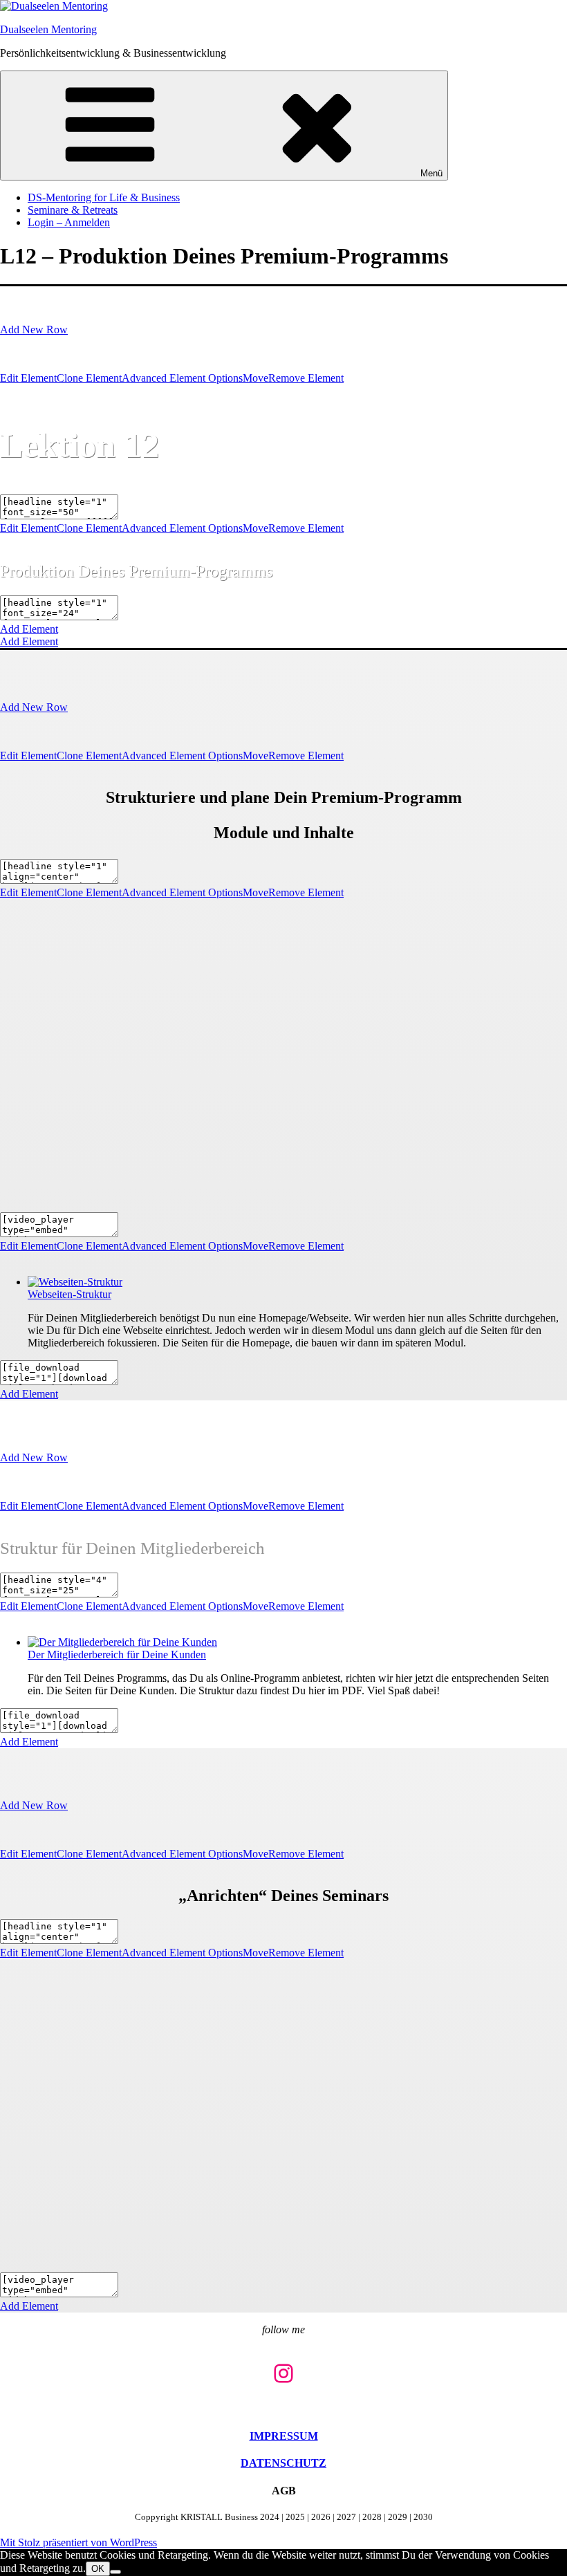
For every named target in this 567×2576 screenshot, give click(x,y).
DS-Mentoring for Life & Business (104, 197)
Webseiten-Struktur (69, 1294)
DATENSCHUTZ (283, 2463)
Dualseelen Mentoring (48, 29)
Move (255, 378)
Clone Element (89, 378)
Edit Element (28, 378)
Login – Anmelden (69, 222)
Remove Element (306, 378)
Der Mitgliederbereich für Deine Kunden (117, 1655)
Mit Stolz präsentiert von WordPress (78, 2542)
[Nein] (115, 2572)
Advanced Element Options (182, 378)
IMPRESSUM (284, 2436)
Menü (431, 173)
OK (98, 2569)
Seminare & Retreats (73, 210)
